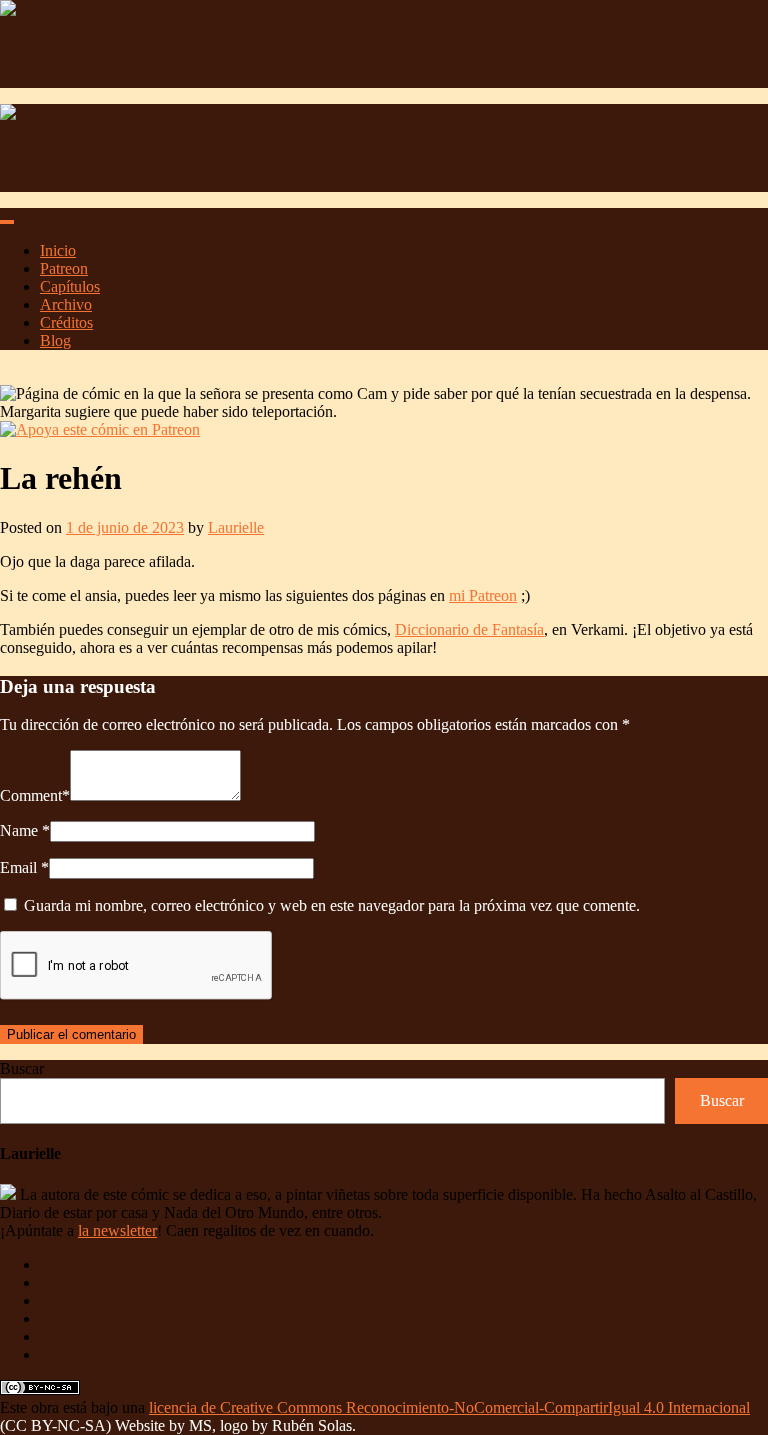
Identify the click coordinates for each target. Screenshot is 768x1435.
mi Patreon (483, 595)
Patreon (64, 268)
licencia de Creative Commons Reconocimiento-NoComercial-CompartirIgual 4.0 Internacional (449, 1407)
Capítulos (70, 286)
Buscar (22, 1068)
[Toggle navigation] (7, 222)
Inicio (58, 250)
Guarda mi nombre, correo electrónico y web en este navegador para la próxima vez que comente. (332, 905)
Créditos (66, 322)
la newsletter (117, 1230)
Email (18, 867)
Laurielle (236, 527)
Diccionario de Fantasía (469, 629)
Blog (55, 340)
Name (19, 830)
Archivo (66, 304)
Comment (31, 795)
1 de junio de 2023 (125, 527)
